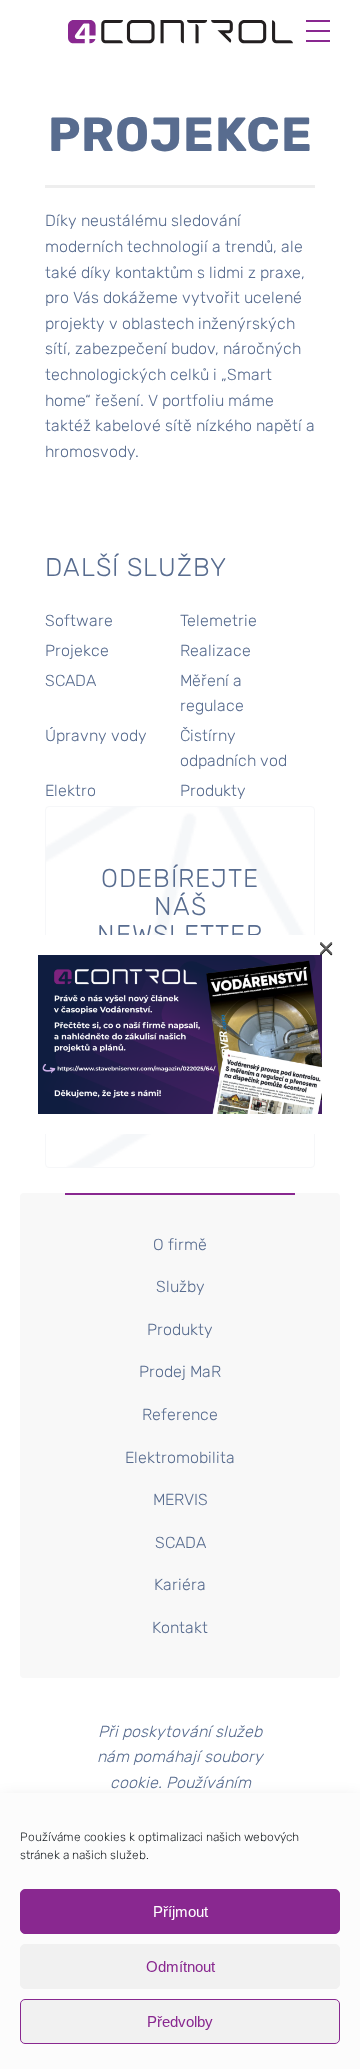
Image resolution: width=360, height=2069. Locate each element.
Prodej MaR (180, 1371)
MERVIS (180, 1499)
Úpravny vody (96, 735)
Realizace (215, 650)
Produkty (213, 790)
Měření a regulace (212, 693)
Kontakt (180, 1627)
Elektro (70, 790)
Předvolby (180, 2021)
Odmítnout (180, 1966)
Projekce (77, 650)
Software (79, 620)
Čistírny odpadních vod (233, 748)
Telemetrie (218, 620)
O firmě (180, 1244)
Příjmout (180, 1911)
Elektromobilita (180, 1457)
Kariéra (180, 1584)
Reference (180, 1414)
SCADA (70, 680)
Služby (180, 1286)
